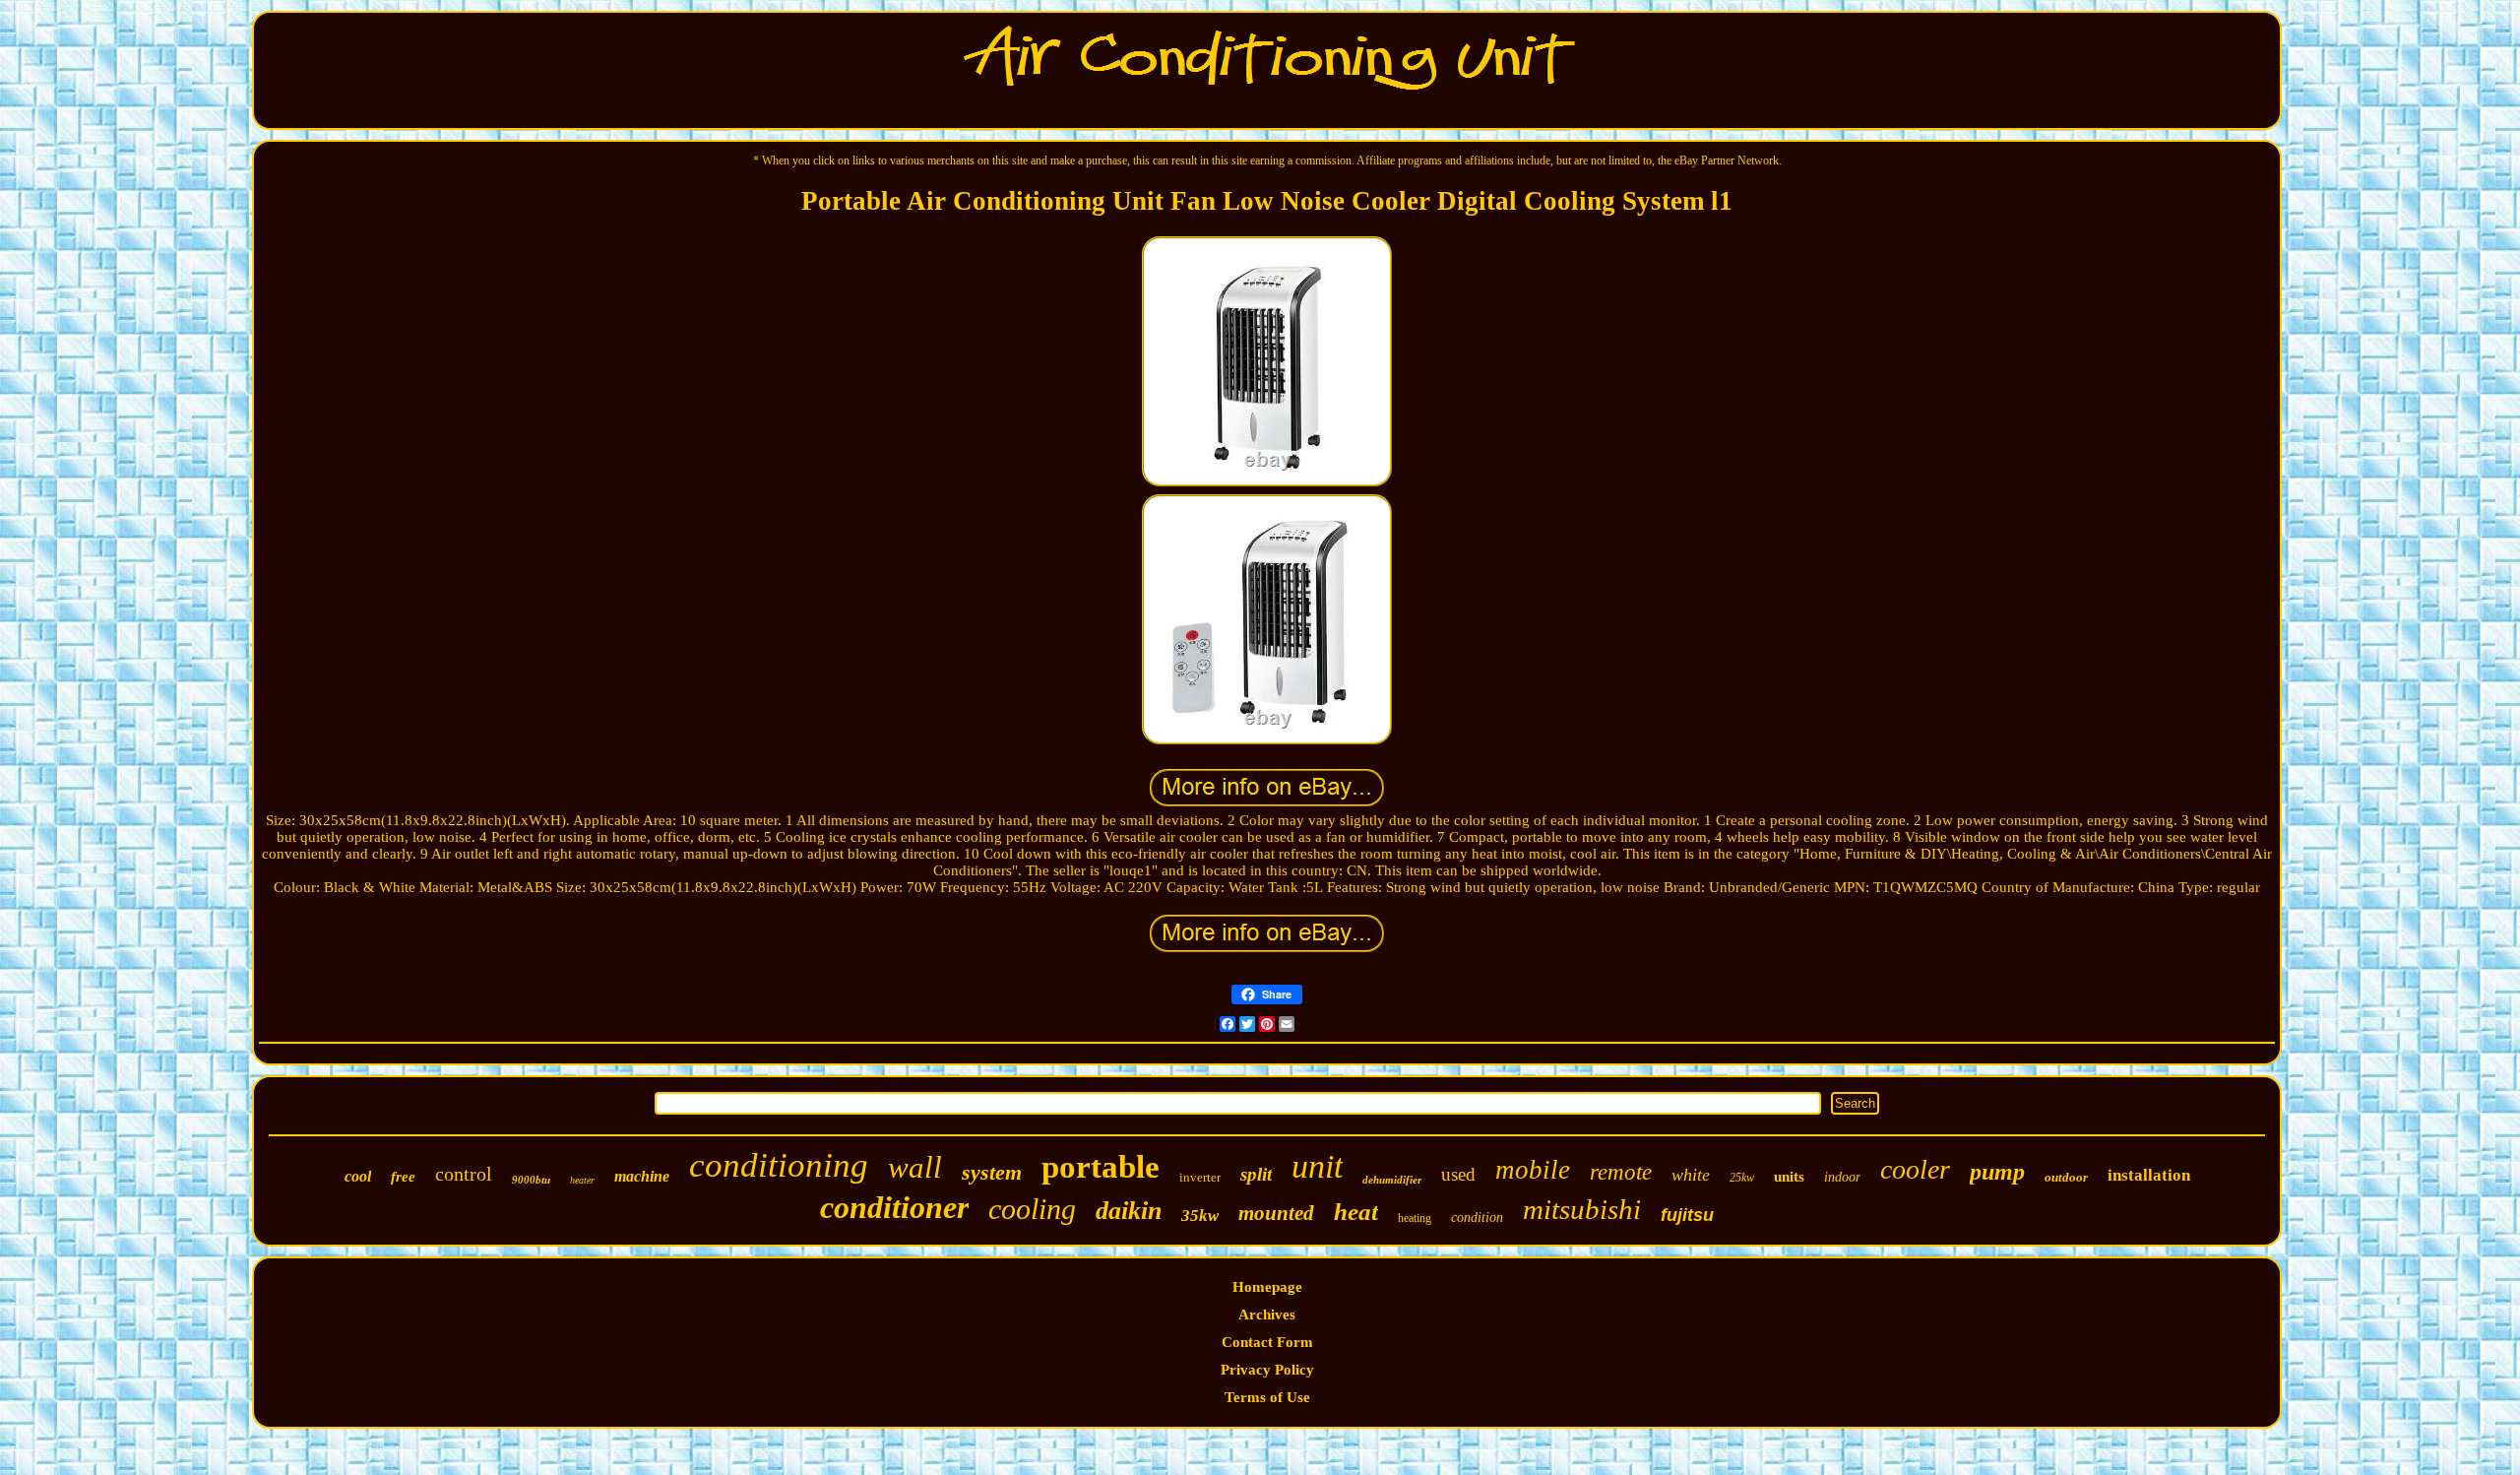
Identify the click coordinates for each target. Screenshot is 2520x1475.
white (1691, 1175)
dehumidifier (1392, 1180)
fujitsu (1687, 1215)
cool (358, 1176)
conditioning (779, 1165)
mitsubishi (1582, 1209)
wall (915, 1167)
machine (642, 1176)
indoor (1842, 1177)
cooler (1915, 1169)
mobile (1533, 1170)
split (1256, 1174)
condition (1477, 1218)
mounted (1276, 1213)
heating (1415, 1218)
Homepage (1267, 1287)
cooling (1032, 1209)
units (1789, 1177)
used (1458, 1174)
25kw (1742, 1178)
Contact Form (1267, 1342)
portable (1101, 1167)
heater (582, 1180)
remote (1621, 1172)
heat (1356, 1212)
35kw (1200, 1216)
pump (1997, 1172)
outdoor (2066, 1177)
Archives (1267, 1315)
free (403, 1177)
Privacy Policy (1267, 1370)
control (464, 1174)
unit (1317, 1166)
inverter (1200, 1177)
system (992, 1172)
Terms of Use (1267, 1397)
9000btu (531, 1180)
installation (2149, 1175)
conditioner (894, 1207)
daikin (1129, 1211)
